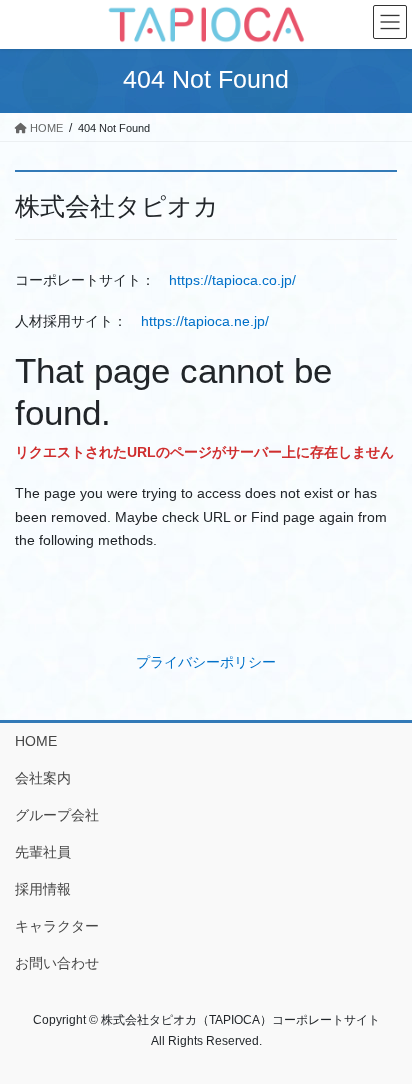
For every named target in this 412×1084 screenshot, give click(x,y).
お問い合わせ (57, 963)
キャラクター (57, 926)
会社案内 (43, 778)
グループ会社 (57, 815)
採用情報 (43, 889)
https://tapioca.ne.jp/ (205, 321)
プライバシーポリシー (206, 662)
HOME (36, 741)
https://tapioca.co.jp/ (232, 280)
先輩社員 (43, 852)
